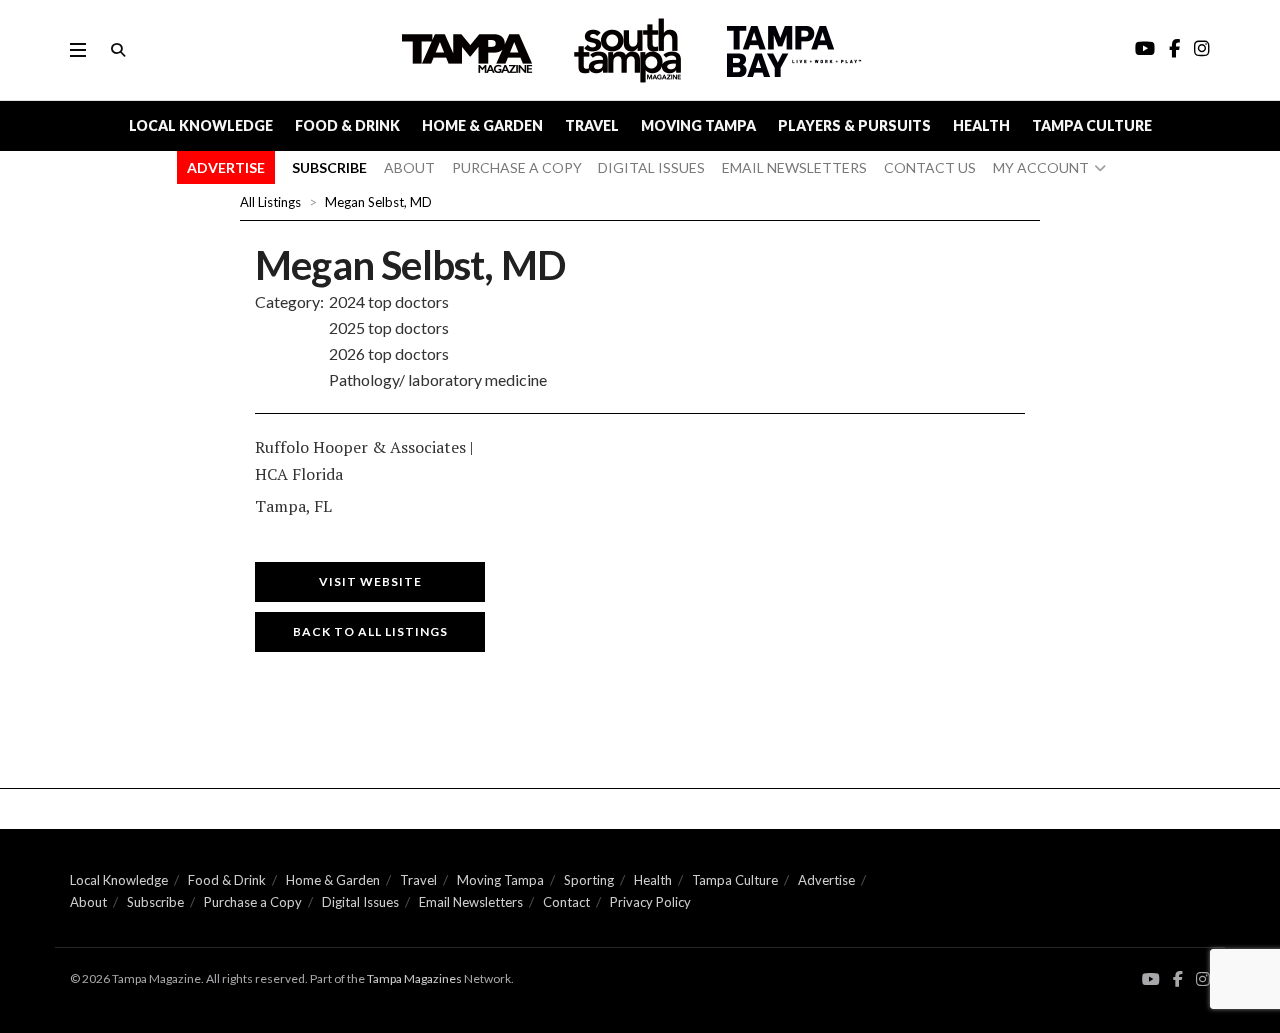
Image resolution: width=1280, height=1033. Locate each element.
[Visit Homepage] (630, 50)
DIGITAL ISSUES (651, 167)
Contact (566, 902)
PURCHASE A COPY (517, 167)
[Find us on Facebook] (1178, 979)
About (88, 902)
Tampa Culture (1092, 125)
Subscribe (155, 902)
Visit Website (370, 581)
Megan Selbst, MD (378, 202)
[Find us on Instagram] (1203, 979)
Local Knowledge (201, 125)
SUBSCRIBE (329, 167)
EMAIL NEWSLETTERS (794, 167)
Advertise (826, 880)
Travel (592, 125)
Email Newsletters (471, 902)
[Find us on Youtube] (1151, 979)
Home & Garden (482, 125)
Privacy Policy (650, 902)
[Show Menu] (78, 50)
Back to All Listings (370, 631)
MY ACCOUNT (1041, 167)
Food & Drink (347, 125)
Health (981, 125)
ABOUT (409, 167)
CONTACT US (930, 167)
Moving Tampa (698, 125)
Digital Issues (360, 902)
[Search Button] (118, 50)
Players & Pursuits (854, 125)
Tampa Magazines (414, 978)
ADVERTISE (226, 167)
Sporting (589, 880)
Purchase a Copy (253, 902)
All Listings (270, 202)
